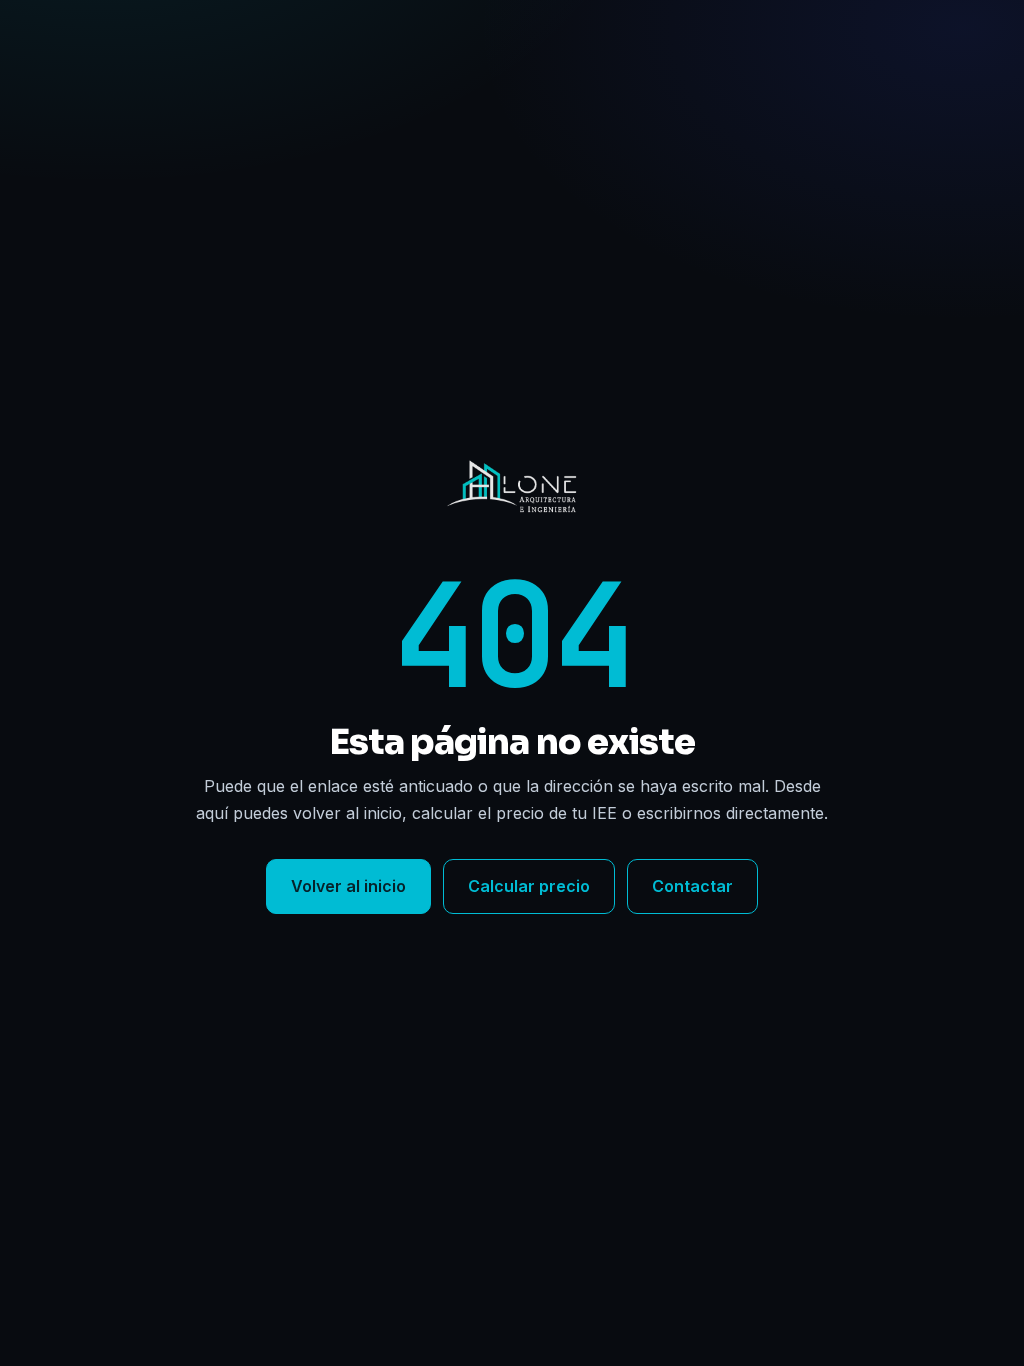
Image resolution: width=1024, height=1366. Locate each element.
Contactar (692, 886)
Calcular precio (529, 886)
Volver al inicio (348, 886)
